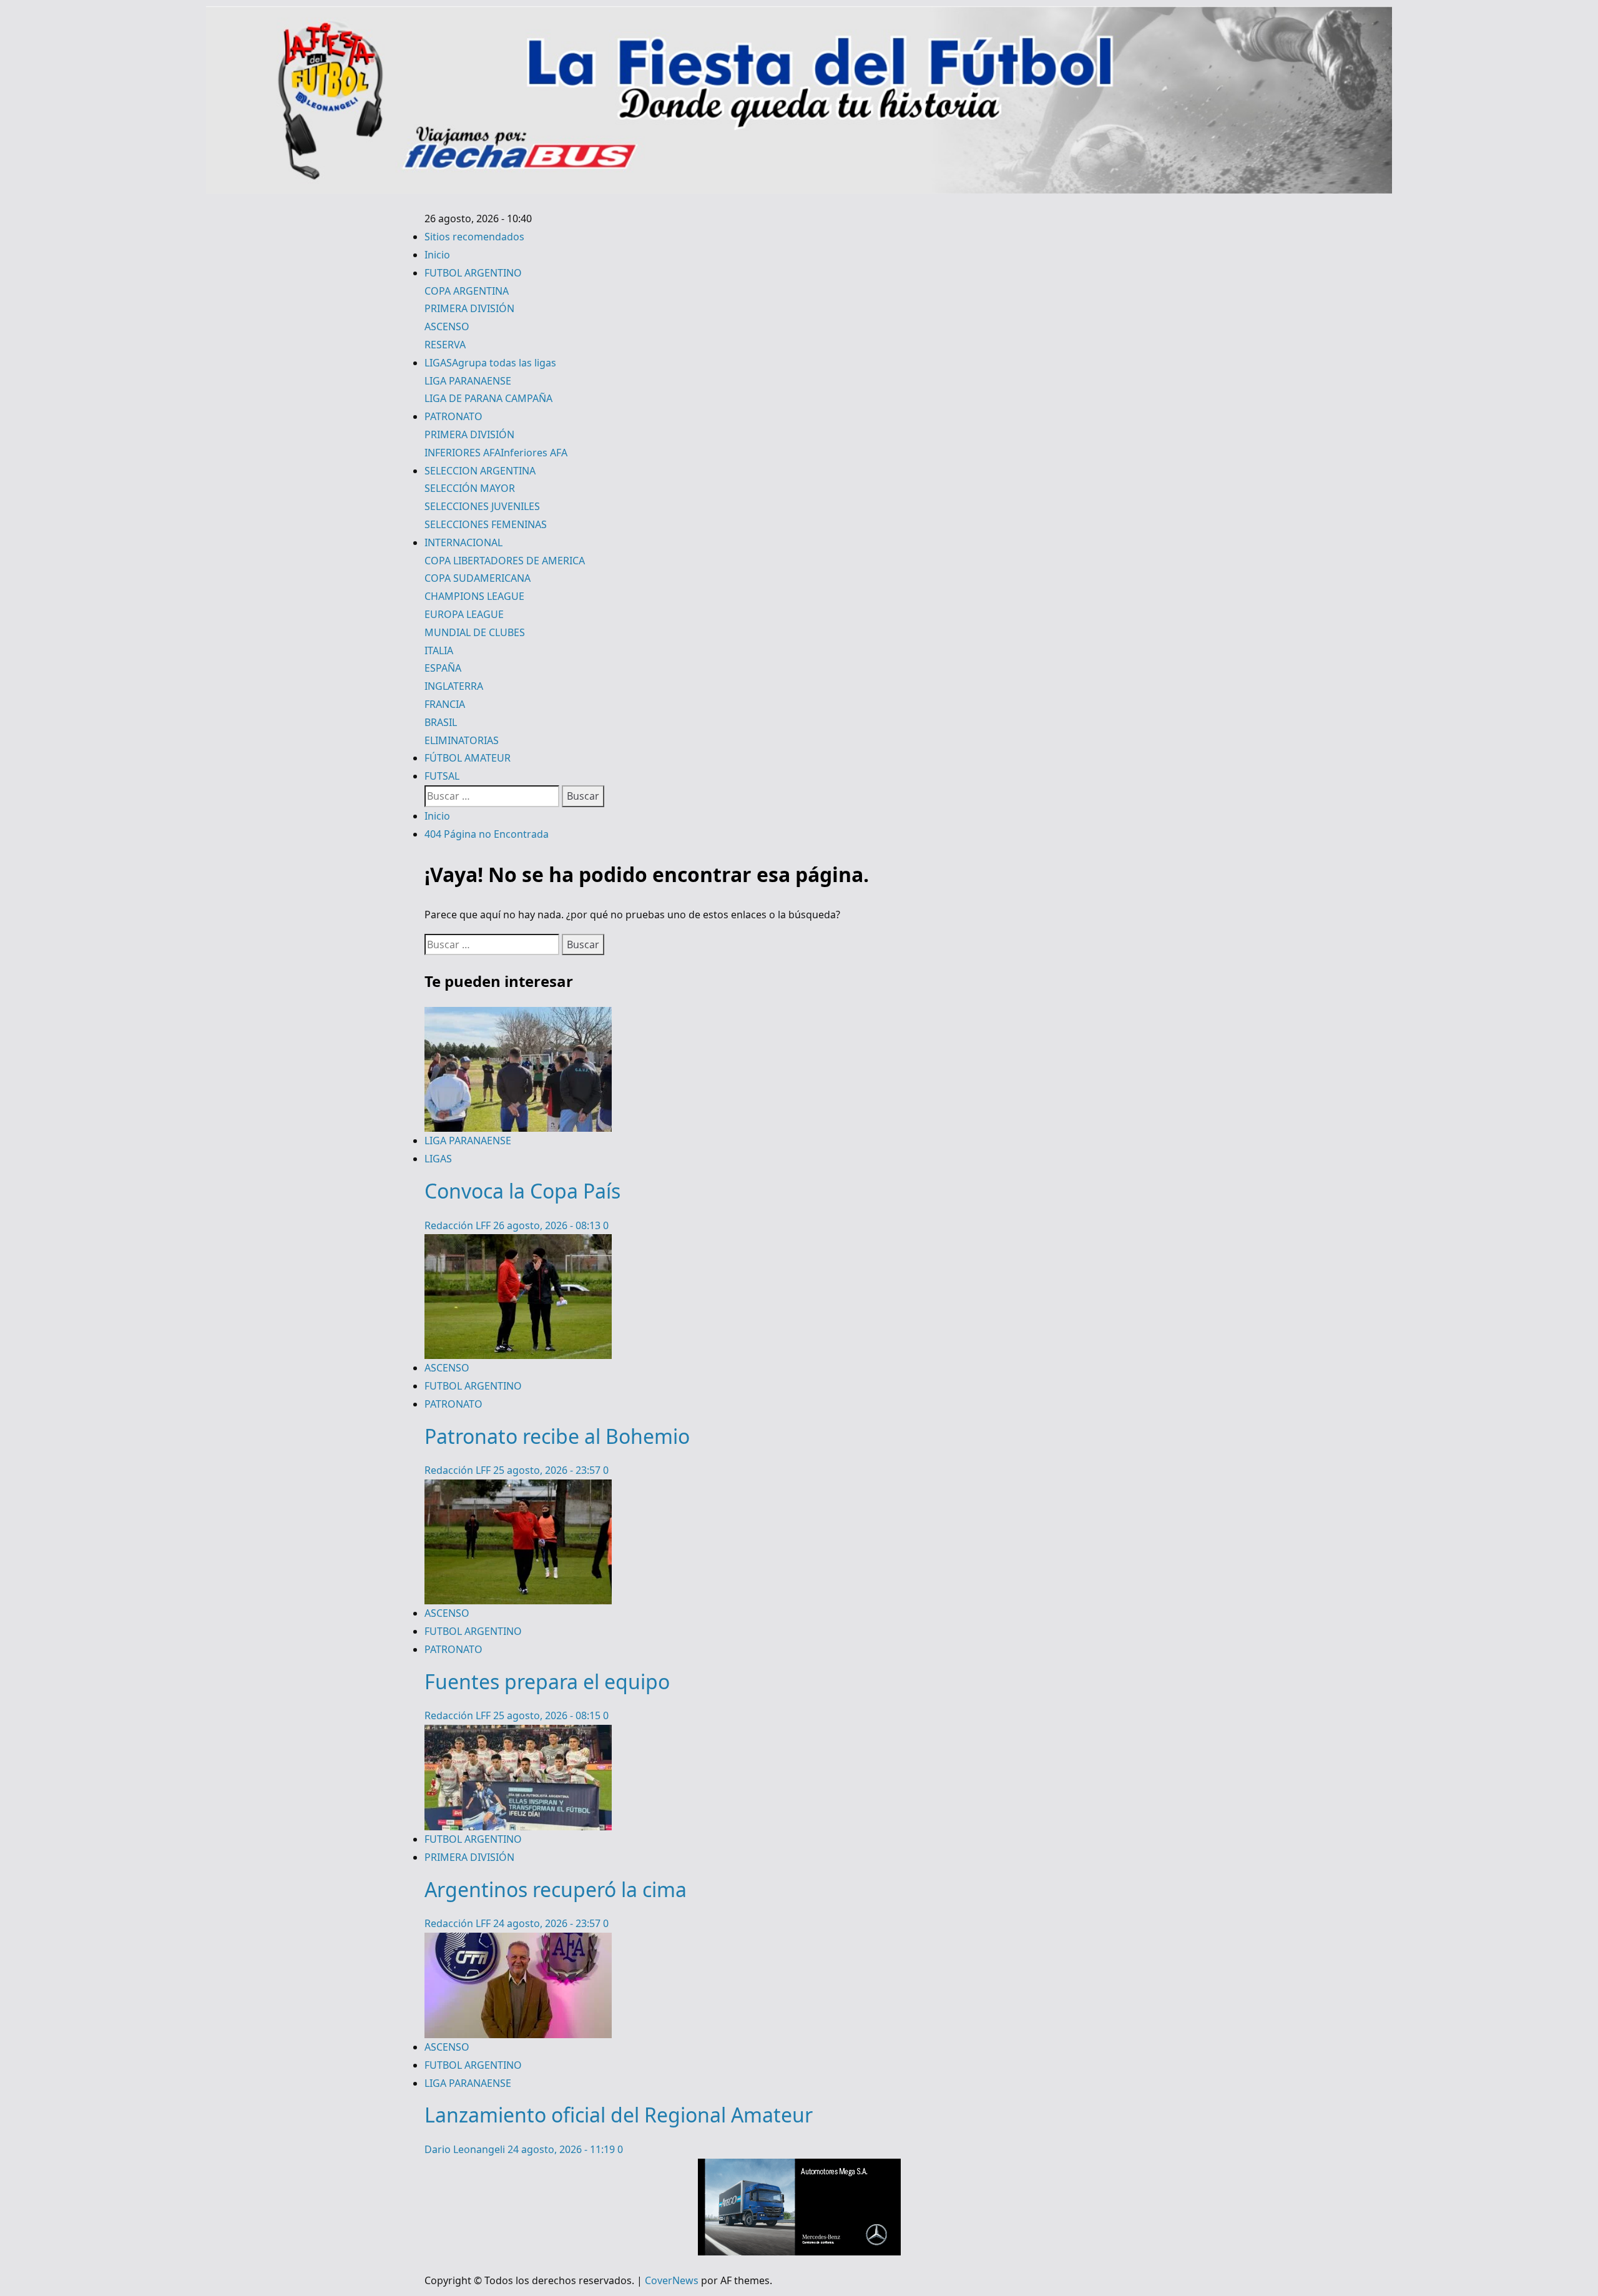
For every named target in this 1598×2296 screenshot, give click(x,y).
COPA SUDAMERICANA (478, 578)
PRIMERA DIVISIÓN (469, 308)
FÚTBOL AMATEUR (468, 758)
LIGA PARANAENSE (468, 381)
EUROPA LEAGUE (464, 614)
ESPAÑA (443, 668)
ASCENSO (447, 326)
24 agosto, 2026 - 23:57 (548, 1923)
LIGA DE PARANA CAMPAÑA (488, 398)
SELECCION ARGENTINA (480, 471)
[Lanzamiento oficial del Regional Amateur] (518, 1941)
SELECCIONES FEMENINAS (486, 524)
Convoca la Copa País (522, 1191)
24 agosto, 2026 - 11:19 (562, 2149)
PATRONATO (453, 416)
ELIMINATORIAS (462, 740)
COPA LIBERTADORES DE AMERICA (505, 561)
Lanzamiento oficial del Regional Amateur (619, 2115)
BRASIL (441, 722)
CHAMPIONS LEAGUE (474, 596)
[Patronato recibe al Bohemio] (518, 1243)
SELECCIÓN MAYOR (470, 488)
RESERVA (445, 345)
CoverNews (672, 2280)
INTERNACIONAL (463, 542)
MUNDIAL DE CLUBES (475, 632)
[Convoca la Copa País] (518, 1016)
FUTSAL (442, 776)
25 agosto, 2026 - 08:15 (548, 1715)
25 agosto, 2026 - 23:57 (548, 1470)
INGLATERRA (454, 686)
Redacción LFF (459, 1225)
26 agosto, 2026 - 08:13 (548, 1225)
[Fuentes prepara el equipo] (518, 1488)
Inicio (437, 255)
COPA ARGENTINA (467, 291)
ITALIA (439, 650)
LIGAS (490, 363)
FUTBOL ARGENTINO (473, 273)
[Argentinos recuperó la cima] (518, 1734)
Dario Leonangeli (466, 2149)
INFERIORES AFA (496, 453)
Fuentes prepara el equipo (547, 1681)
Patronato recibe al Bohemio (557, 1436)
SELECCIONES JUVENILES (482, 506)
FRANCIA (445, 704)
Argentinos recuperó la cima (556, 1889)
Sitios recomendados (474, 237)
